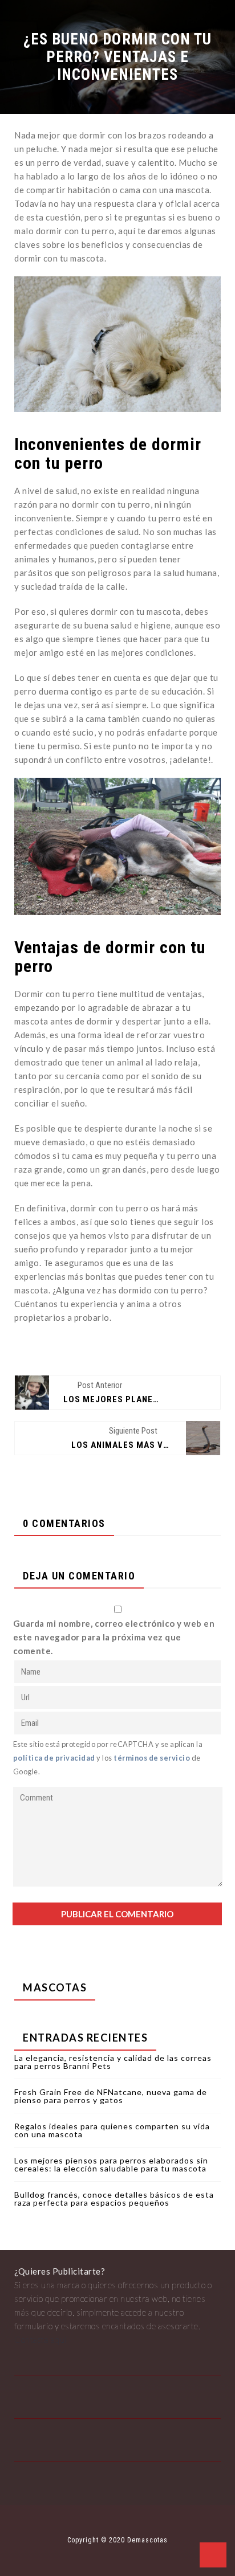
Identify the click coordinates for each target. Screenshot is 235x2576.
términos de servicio (152, 1758)
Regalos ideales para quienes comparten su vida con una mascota (112, 2130)
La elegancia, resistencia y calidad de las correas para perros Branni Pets (113, 2062)
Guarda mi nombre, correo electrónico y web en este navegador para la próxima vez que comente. (114, 1637)
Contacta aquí (40, 2340)
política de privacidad (54, 1758)
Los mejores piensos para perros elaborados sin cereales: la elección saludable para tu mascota (111, 2164)
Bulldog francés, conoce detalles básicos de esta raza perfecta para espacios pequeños (114, 2199)
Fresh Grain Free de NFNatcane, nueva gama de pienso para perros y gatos (111, 2096)
